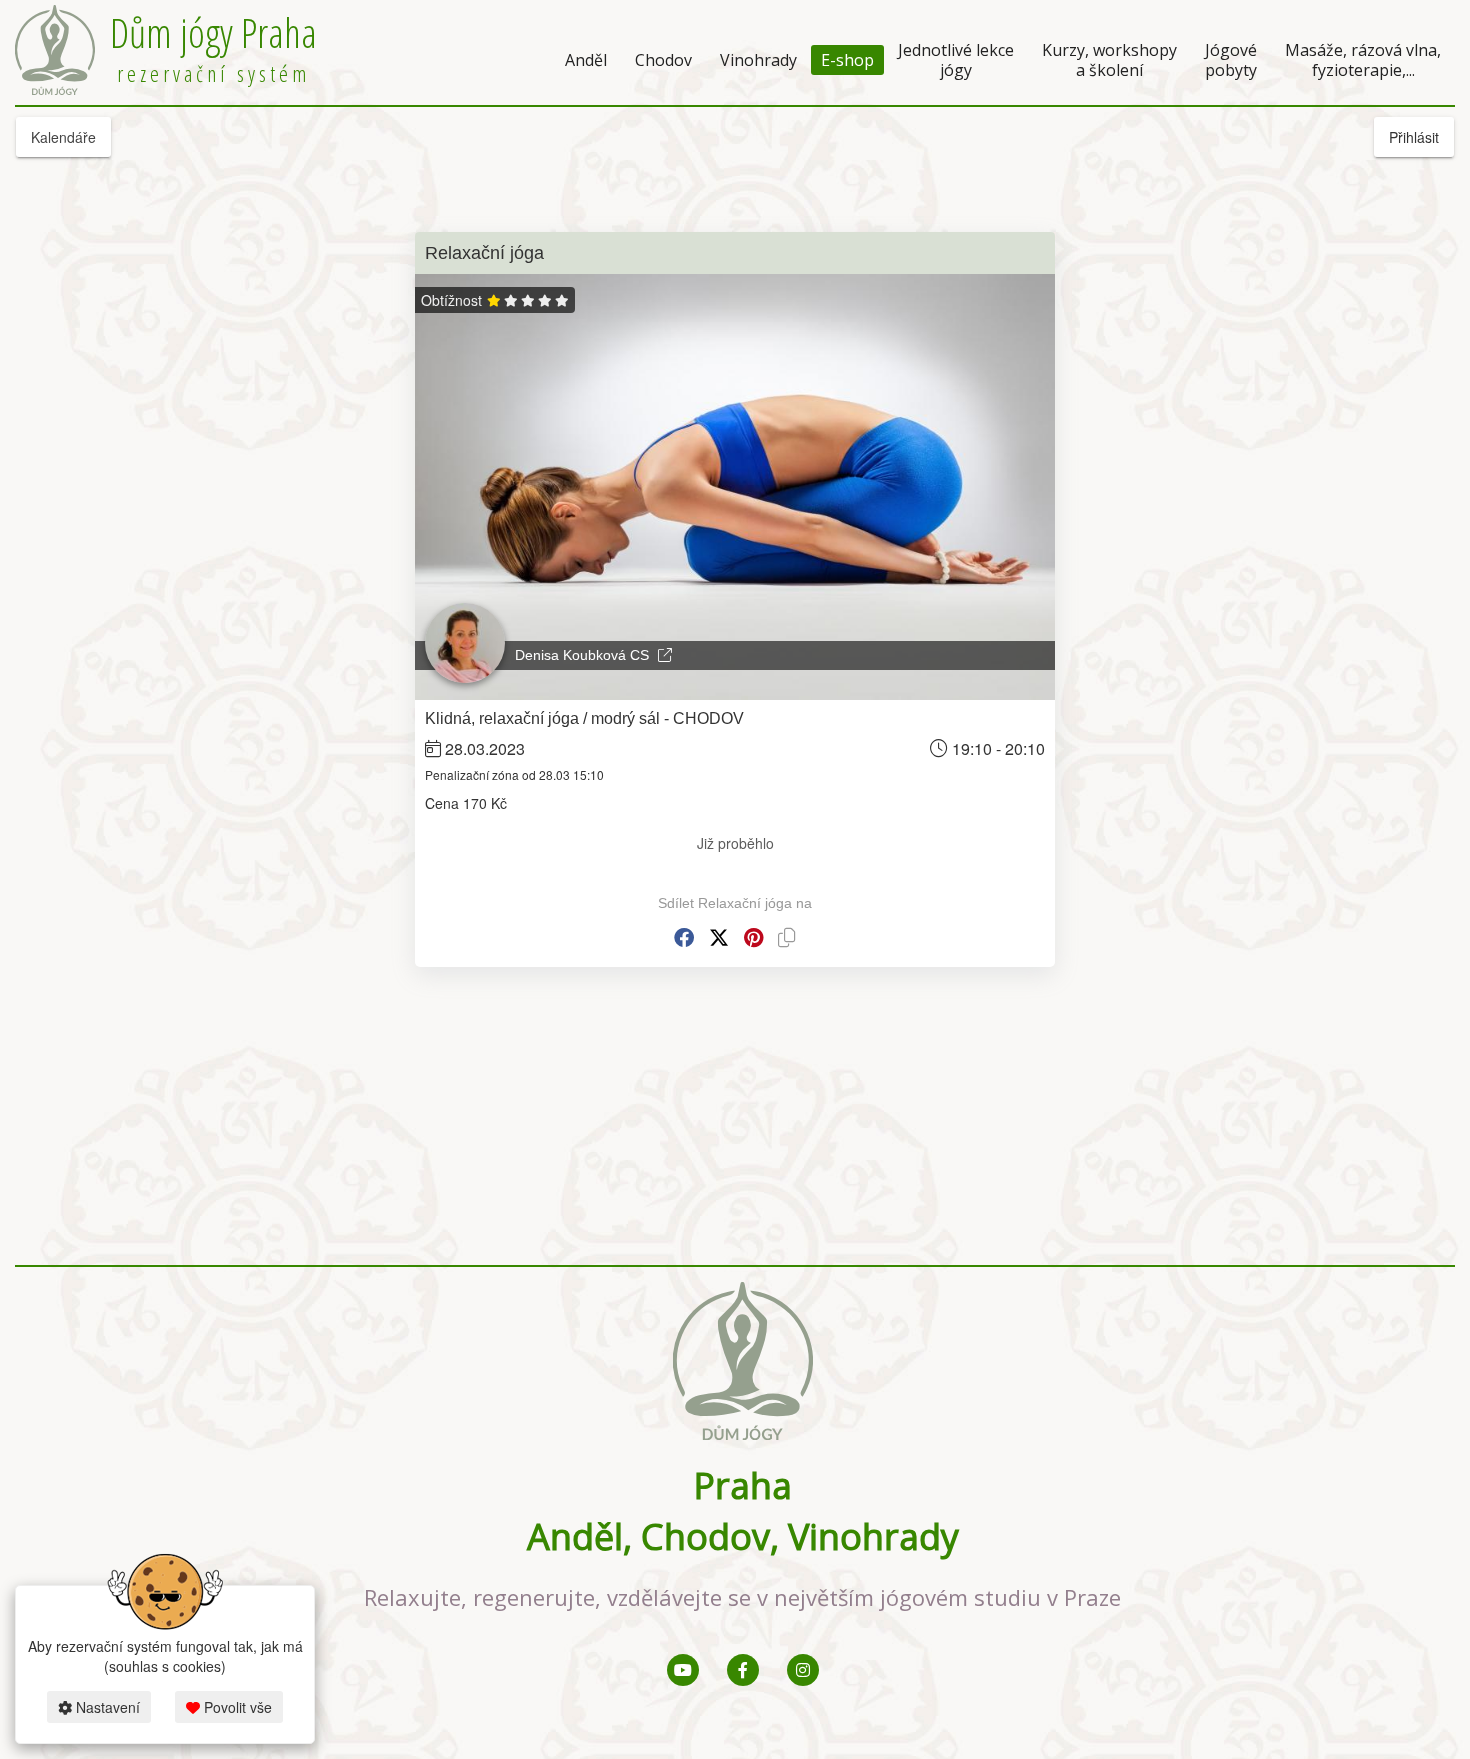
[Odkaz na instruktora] (665, 655)
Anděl (586, 60)
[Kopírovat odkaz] (787, 937)
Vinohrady (758, 60)
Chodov (663, 60)
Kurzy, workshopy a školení (1109, 60)
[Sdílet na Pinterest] (753, 937)
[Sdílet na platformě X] (719, 937)
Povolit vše (236, 1707)
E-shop (847, 60)
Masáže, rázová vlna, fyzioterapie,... (1363, 60)
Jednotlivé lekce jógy (956, 60)
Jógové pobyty (1231, 60)
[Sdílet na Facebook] (684, 937)
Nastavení (106, 1707)
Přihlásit (1414, 137)
